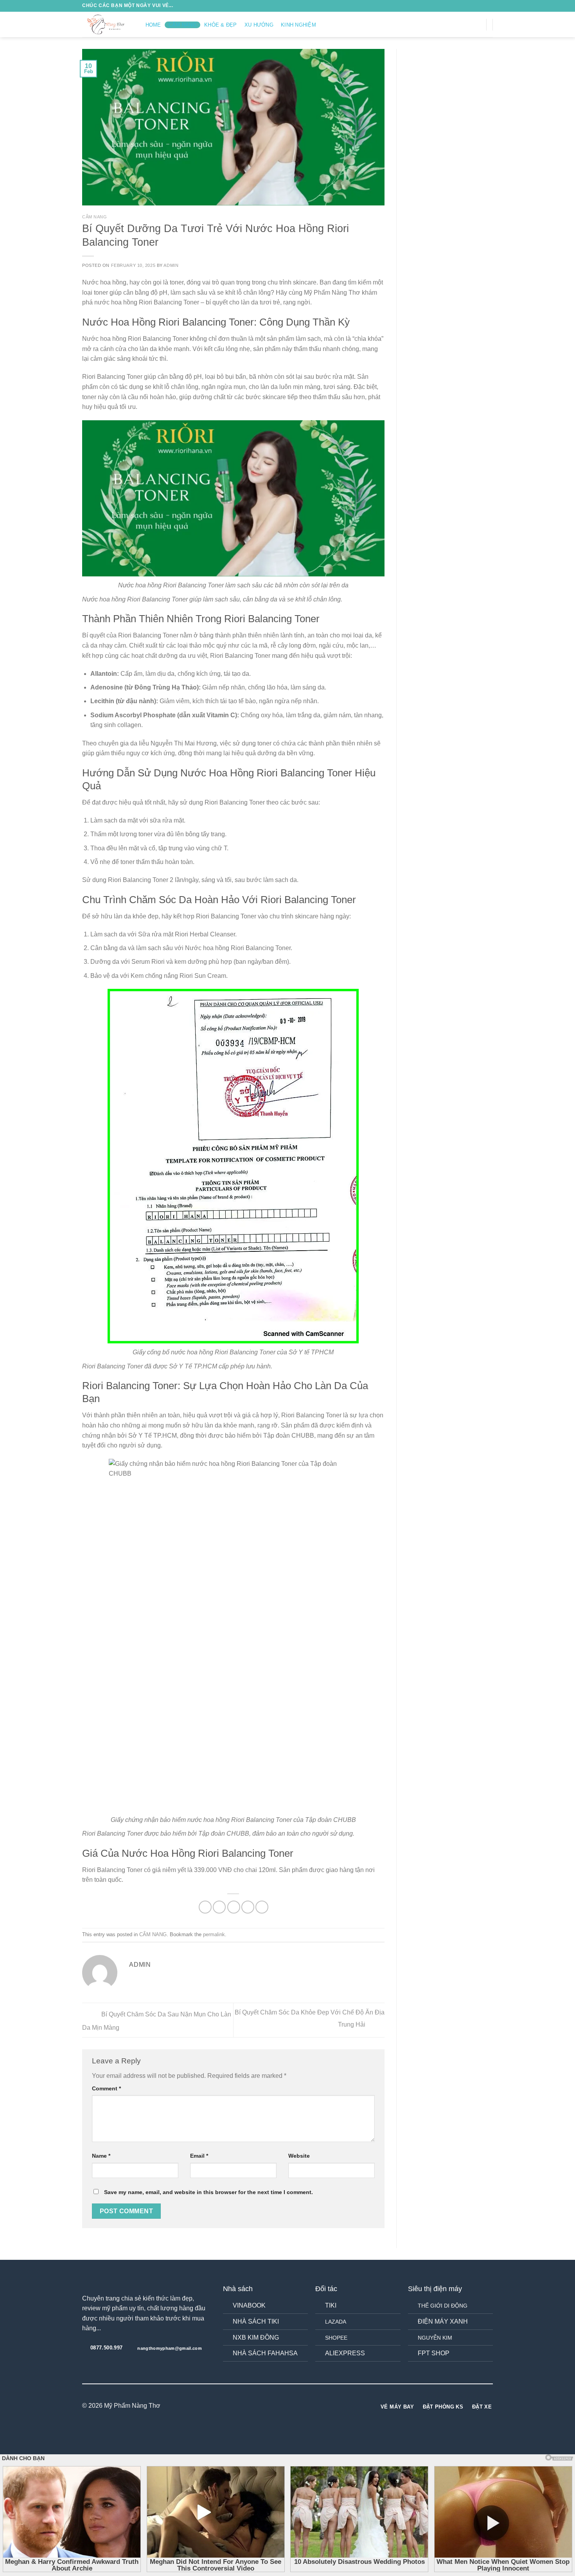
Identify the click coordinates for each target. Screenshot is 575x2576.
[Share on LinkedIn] (262, 1907)
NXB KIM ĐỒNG (256, 2337)
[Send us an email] (478, 24)
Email (199, 2156)
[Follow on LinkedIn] (302, 2406)
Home (153, 25)
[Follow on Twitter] (468, 24)
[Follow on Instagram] (458, 24)
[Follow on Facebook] (447, 24)
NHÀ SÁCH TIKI (256, 2321)
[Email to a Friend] (234, 1907)
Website (299, 2156)
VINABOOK (249, 2305)
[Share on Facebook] (205, 1907)
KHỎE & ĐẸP (221, 25)
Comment (106, 2088)
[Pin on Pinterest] (248, 1907)
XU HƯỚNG (259, 25)
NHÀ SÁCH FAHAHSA (265, 2353)
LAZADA (336, 2322)
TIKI (331, 2305)
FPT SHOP (434, 2353)
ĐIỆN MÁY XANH (443, 2321)
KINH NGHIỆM (298, 25)
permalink (214, 1934)
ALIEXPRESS (345, 2353)
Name (101, 2156)
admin (171, 265)
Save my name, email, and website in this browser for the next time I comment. (208, 2192)
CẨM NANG (183, 25)
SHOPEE (336, 2338)
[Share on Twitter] (219, 1907)
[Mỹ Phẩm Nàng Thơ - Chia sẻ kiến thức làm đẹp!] (106, 24)
